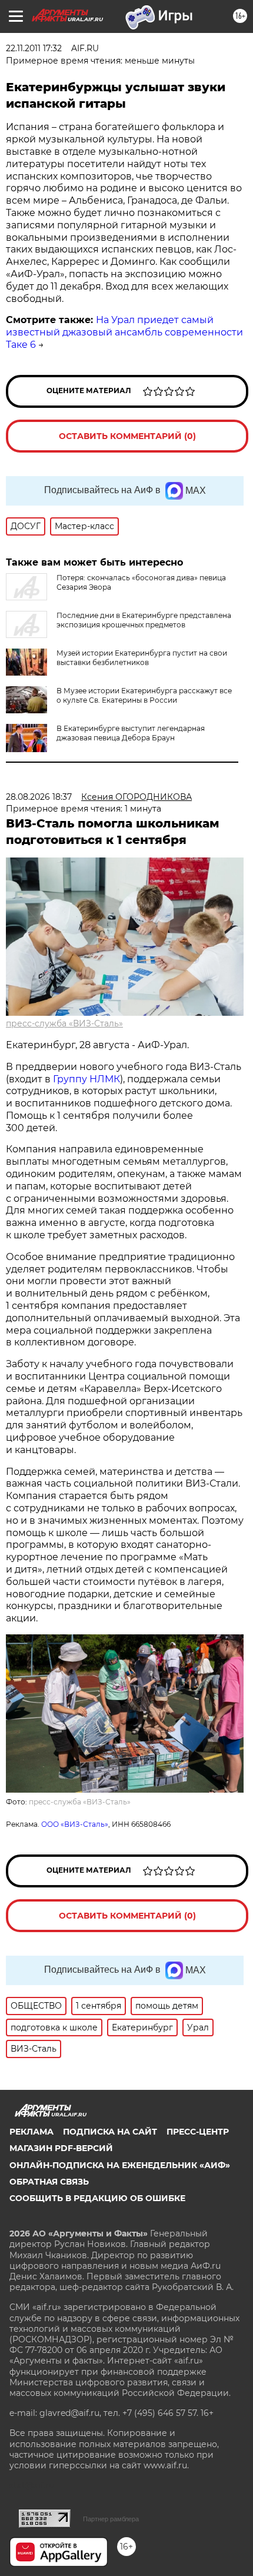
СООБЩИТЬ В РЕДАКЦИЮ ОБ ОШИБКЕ (97, 2198)
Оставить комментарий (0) (127, 436)
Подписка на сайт (110, 2132)
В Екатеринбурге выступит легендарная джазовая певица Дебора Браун (131, 733)
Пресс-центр (198, 2132)
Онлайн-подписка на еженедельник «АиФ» (120, 2165)
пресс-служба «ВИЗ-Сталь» (64, 1023)
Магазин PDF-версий (61, 2148)
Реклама (31, 2132)
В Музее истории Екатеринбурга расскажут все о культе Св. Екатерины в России (144, 695)
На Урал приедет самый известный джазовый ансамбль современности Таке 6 (124, 332)
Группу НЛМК (86, 1079)
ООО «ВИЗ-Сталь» (75, 1824)
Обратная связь (49, 2182)
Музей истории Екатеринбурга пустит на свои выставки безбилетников (142, 658)
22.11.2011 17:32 (34, 48)
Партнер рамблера (111, 2519)
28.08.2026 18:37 (39, 797)
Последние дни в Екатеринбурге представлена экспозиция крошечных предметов (144, 620)
